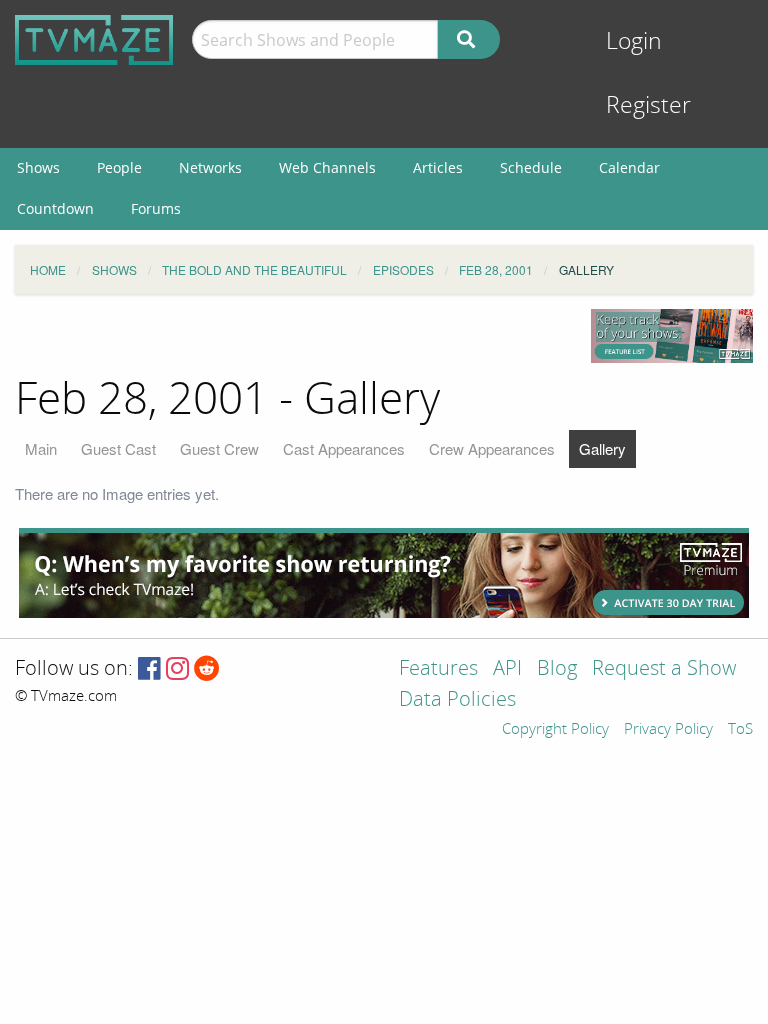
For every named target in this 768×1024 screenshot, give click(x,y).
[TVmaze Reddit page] (207, 669)
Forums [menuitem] (156, 208)
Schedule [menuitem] (531, 167)
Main (41, 448)
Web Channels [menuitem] (327, 167)
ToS (740, 730)
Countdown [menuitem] (55, 208)
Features (438, 669)
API (507, 669)
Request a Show (664, 669)
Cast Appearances (344, 448)
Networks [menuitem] (210, 167)
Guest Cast (118, 448)
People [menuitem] (119, 167)
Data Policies (457, 700)
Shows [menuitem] (38, 167)
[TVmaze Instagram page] (177, 669)
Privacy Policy (668, 730)
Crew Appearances (492, 448)
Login (634, 41)
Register (648, 105)
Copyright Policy (555, 730)
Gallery (602, 448)
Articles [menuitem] (438, 167)
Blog (557, 669)
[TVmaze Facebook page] (149, 669)
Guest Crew (219, 448)
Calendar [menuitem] (629, 167)
